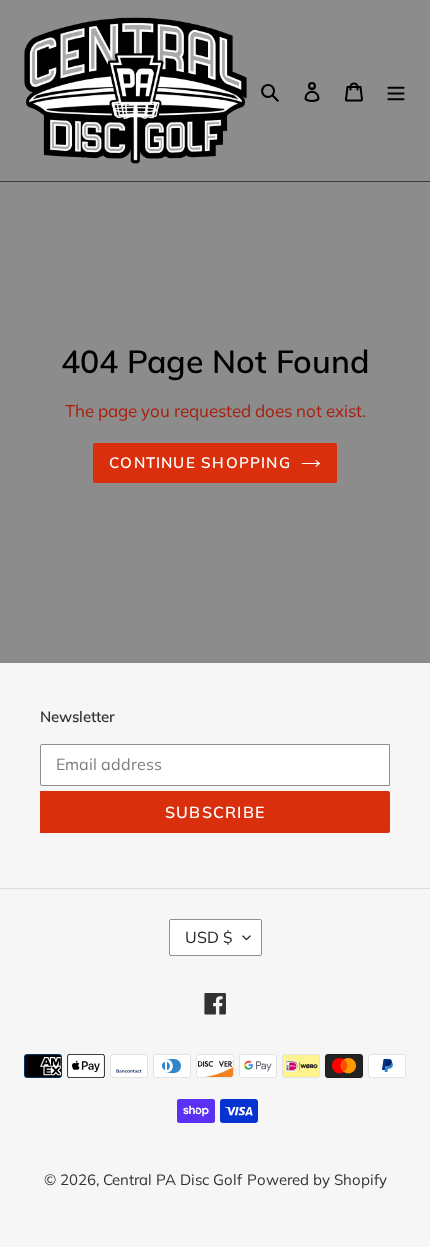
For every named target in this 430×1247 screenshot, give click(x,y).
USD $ (209, 937)
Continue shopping (200, 462)
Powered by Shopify (317, 1179)
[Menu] (396, 90)
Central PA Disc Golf (172, 1179)
